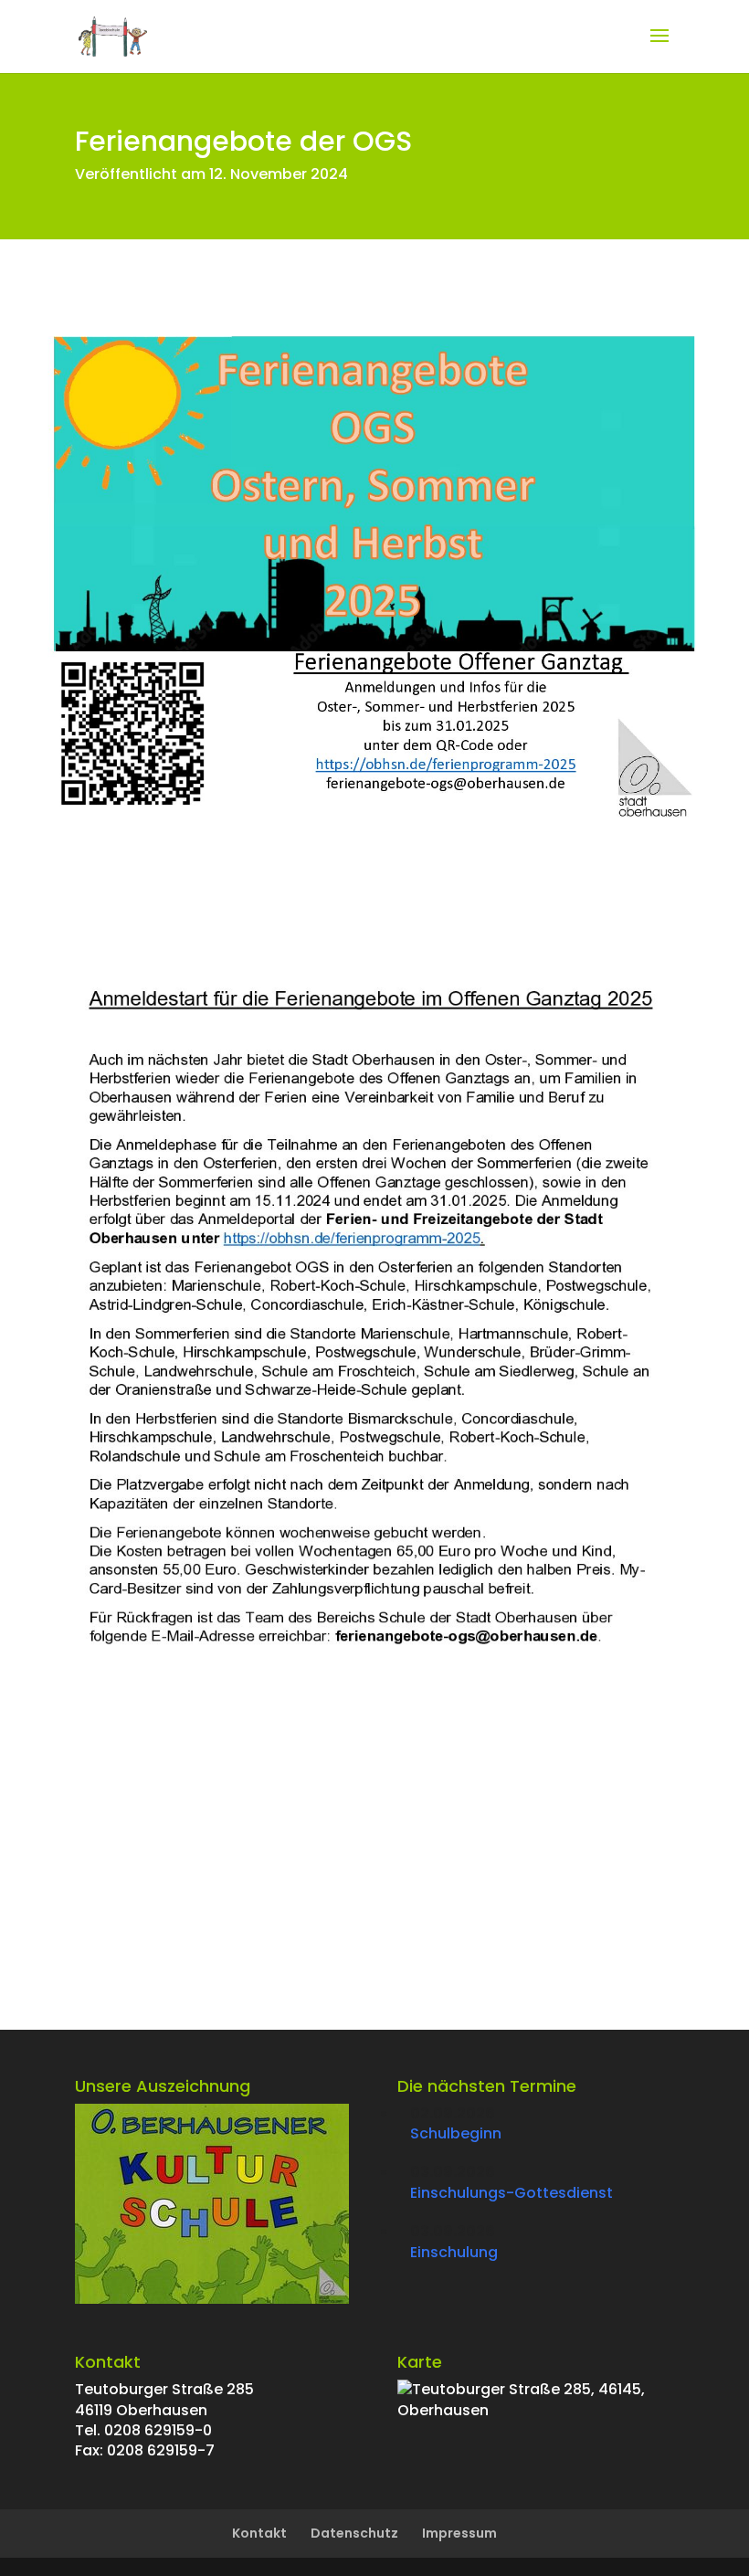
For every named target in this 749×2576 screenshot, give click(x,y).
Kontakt (259, 2533)
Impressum (459, 2533)
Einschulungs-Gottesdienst (512, 2193)
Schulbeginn (456, 2133)
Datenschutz (354, 2533)
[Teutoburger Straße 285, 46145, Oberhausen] (536, 2410)
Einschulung (454, 2252)
